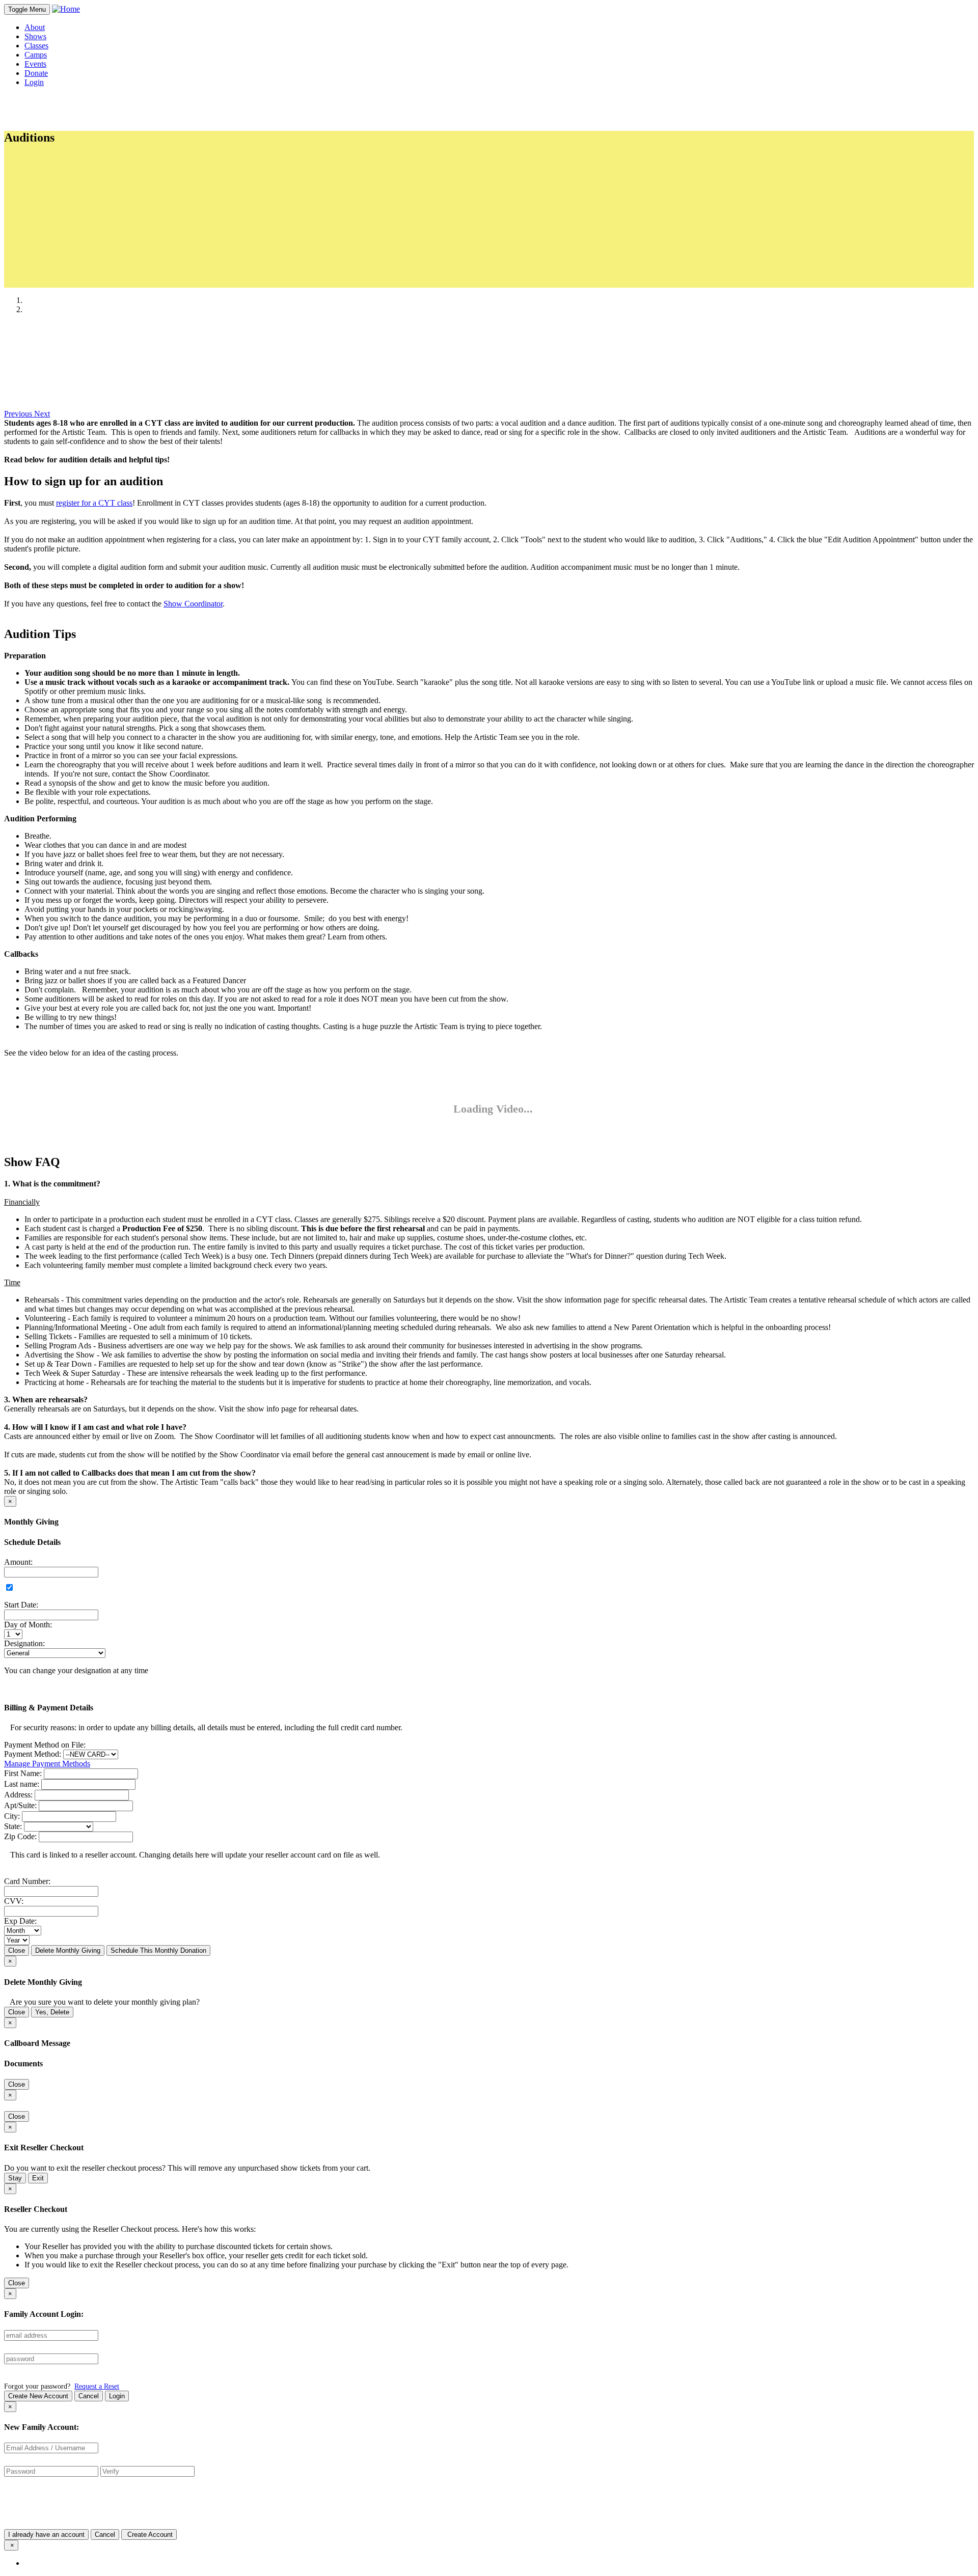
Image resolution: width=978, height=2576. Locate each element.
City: (12, 1816)
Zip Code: (20, 1836)
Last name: (22, 1784)
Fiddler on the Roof (76, 263)
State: (13, 1826)
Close (17, 1950)
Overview (61, 170)
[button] (19, 414)
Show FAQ (63, 206)
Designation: (24, 1643)
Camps (36, 55)
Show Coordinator (193, 604)
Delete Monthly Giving (68, 1950)
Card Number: (27, 1881)
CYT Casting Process (80, 197)
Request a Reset (97, 2386)
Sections (48, 160)
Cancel (89, 2396)
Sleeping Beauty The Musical (92, 226)
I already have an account (46, 2535)
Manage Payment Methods (47, 1764)
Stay (15, 2178)
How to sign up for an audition (94, 179)
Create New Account (38, 2396)
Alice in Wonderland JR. (85, 272)
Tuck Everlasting (72, 245)
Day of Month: (28, 1625)
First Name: (23, 1773)
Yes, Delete (52, 2012)
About (35, 27)
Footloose (61, 236)
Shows (35, 36)
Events (35, 64)
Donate (36, 73)
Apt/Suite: (20, 1805)
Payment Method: (33, 1754)
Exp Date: (20, 1921)
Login (117, 2396)
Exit (38, 2178)
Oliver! (56, 254)
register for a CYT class (94, 503)
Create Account (149, 2535)
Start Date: (21, 1605)
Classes (36, 46)
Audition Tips (67, 188)
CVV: (14, 1901)
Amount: (18, 1562)
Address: (18, 1795)
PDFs (43, 282)
